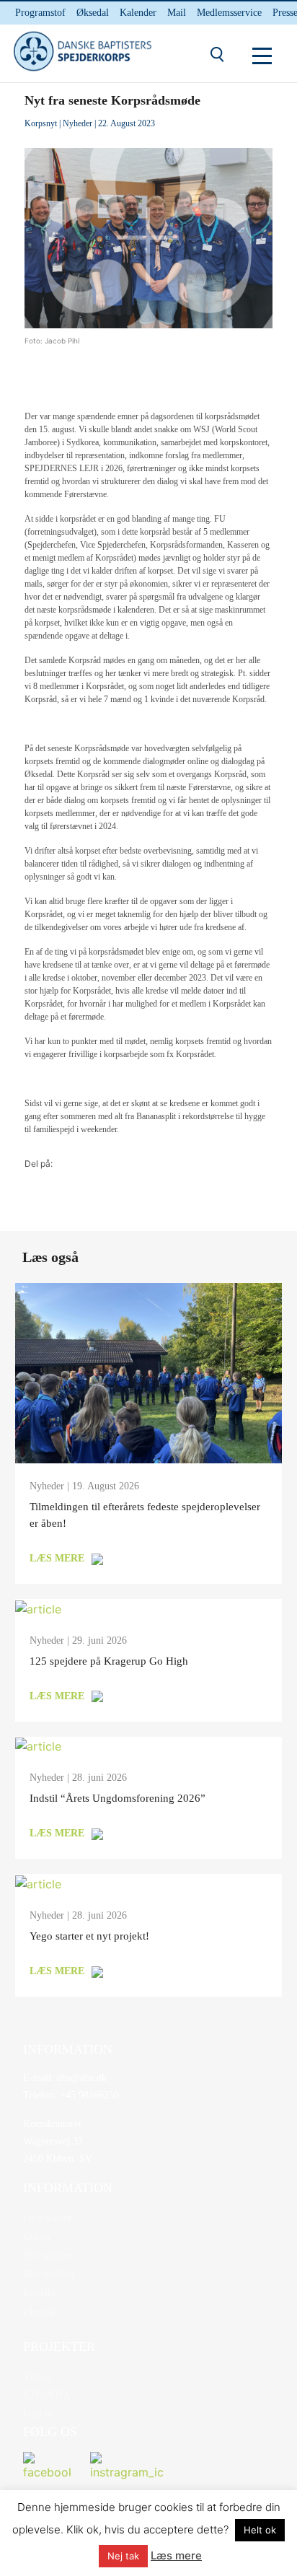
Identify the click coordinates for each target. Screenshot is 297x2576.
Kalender (138, 13)
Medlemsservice (229, 13)
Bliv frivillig (49, 2274)
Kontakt (39, 2293)
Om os (36, 2237)
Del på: (39, 1164)
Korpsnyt (41, 123)
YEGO (37, 2376)
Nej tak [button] (123, 2556)
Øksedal (93, 13)
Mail (177, 13)
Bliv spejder (48, 2255)
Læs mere (176, 2555)
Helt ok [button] (260, 2530)
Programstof (40, 13)
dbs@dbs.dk (80, 2078)
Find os (38, 2414)
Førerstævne (48, 2218)
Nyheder (77, 123)
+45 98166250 (88, 2095)
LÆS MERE (57, 1558)
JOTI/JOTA (47, 2395)
